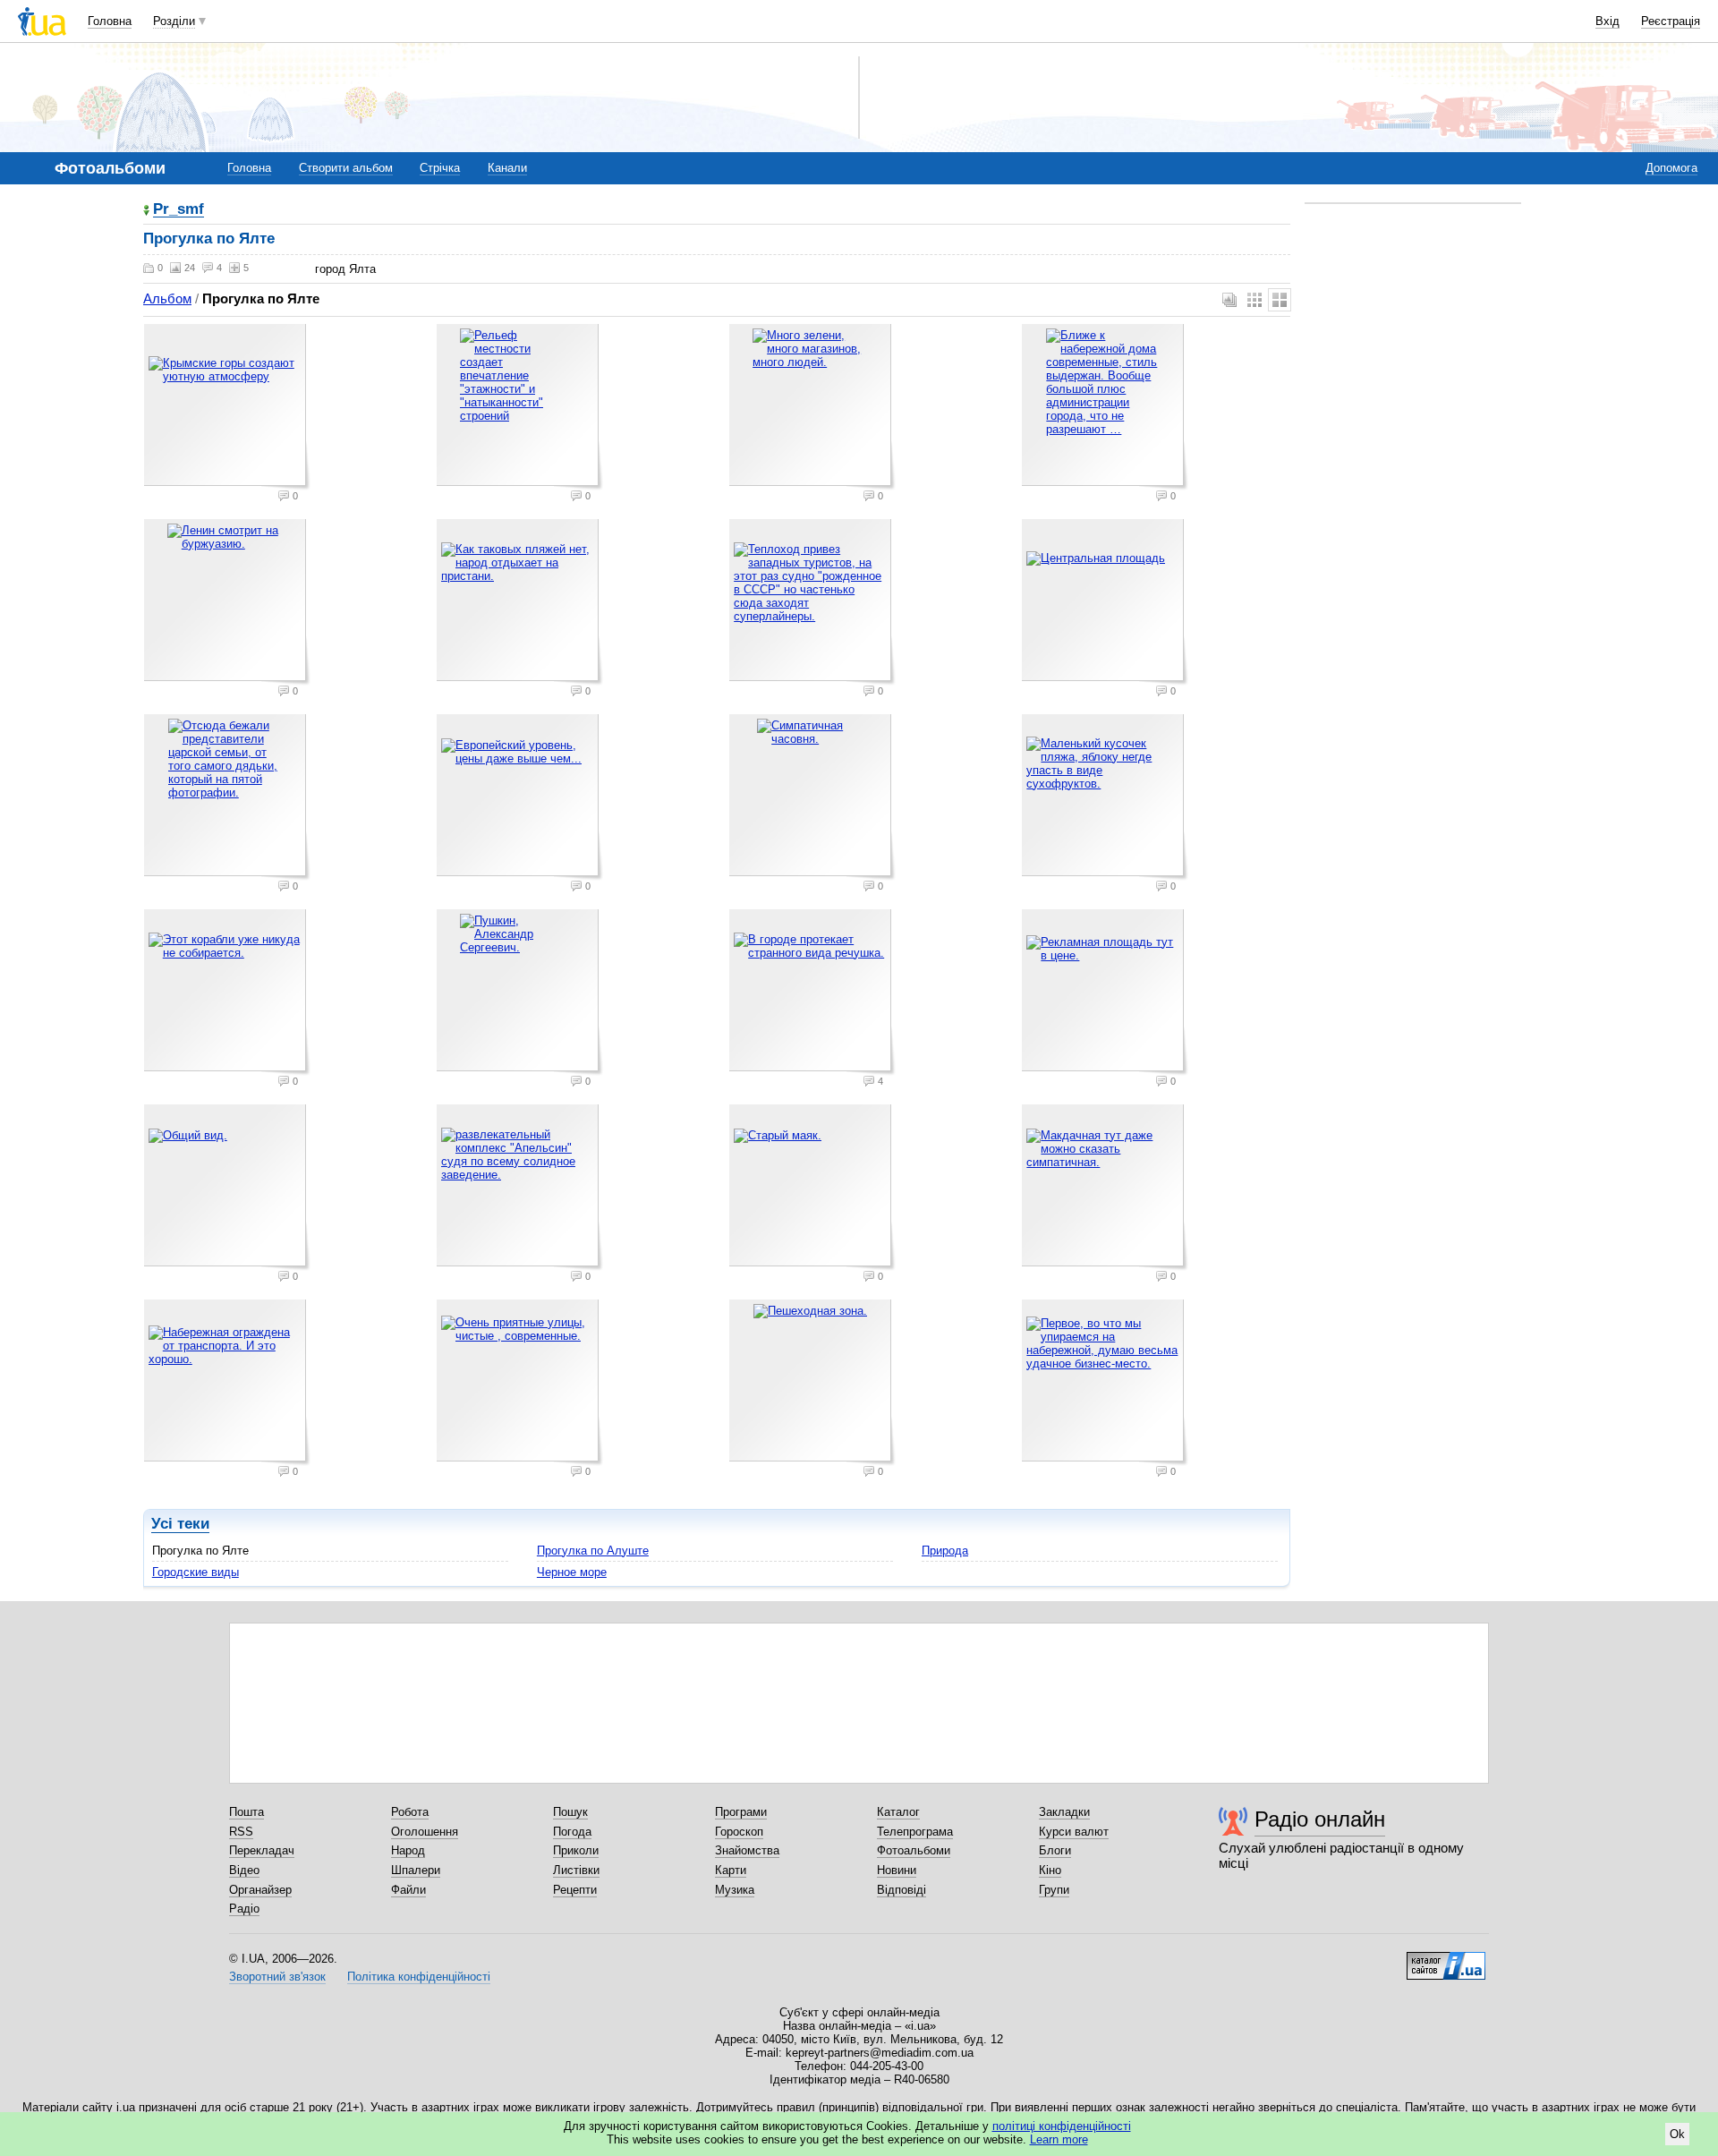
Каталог (898, 1812)
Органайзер (260, 1890)
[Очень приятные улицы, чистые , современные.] (520, 1383)
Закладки (1064, 1812)
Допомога (1671, 168)
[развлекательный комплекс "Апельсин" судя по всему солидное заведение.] (520, 1188)
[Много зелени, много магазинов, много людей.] (812, 407)
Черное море (572, 1572)
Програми (741, 1812)
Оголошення (425, 1832)
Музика (735, 1890)
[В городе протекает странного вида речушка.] (812, 993)
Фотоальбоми (914, 1850)
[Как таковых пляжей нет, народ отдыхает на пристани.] (520, 602)
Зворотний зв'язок (277, 1977)
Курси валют (1074, 1832)
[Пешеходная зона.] (812, 1383)
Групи (1054, 1890)
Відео (244, 1870)
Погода (572, 1832)
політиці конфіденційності (1062, 2126)
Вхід (1607, 21)
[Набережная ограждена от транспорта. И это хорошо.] (227, 1383)
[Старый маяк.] (812, 1188)
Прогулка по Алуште (593, 1551)
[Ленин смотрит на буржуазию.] (227, 602)
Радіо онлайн (1320, 1819)
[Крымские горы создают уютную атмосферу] (227, 407)
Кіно (1050, 1870)
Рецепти (575, 1890)
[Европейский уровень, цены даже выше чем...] (520, 797)
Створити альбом (346, 168)
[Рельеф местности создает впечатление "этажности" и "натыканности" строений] (520, 407)
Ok (1677, 2134)
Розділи (174, 21)
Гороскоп (739, 1832)
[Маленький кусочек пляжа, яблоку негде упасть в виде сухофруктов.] (1105, 797)
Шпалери (416, 1870)
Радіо (244, 1909)
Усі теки (180, 1524)
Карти (731, 1870)
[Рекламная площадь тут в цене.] (1105, 993)
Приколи (576, 1850)
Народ (408, 1850)
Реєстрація (1671, 21)
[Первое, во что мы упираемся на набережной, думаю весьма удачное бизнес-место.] (1105, 1383)
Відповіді (902, 1890)
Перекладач (262, 1850)
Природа (945, 1551)
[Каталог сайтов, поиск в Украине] (1446, 1959)
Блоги (1055, 1850)
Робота (410, 1812)
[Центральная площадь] (1105, 602)
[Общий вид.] (227, 1188)
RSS (241, 1832)
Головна (110, 21)
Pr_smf (179, 210)
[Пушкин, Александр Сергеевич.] (520, 993)
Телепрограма (915, 1832)
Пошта (247, 1812)
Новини (897, 1870)
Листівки (576, 1870)
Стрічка (440, 168)
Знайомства (747, 1850)
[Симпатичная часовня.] (812, 797)
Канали (507, 168)
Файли (408, 1890)
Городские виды (196, 1572)
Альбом (167, 298)
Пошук (570, 1812)
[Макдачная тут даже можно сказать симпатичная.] (1105, 1188)
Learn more (1059, 2139)
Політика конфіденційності (419, 1977)
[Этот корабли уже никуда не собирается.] (227, 993)
